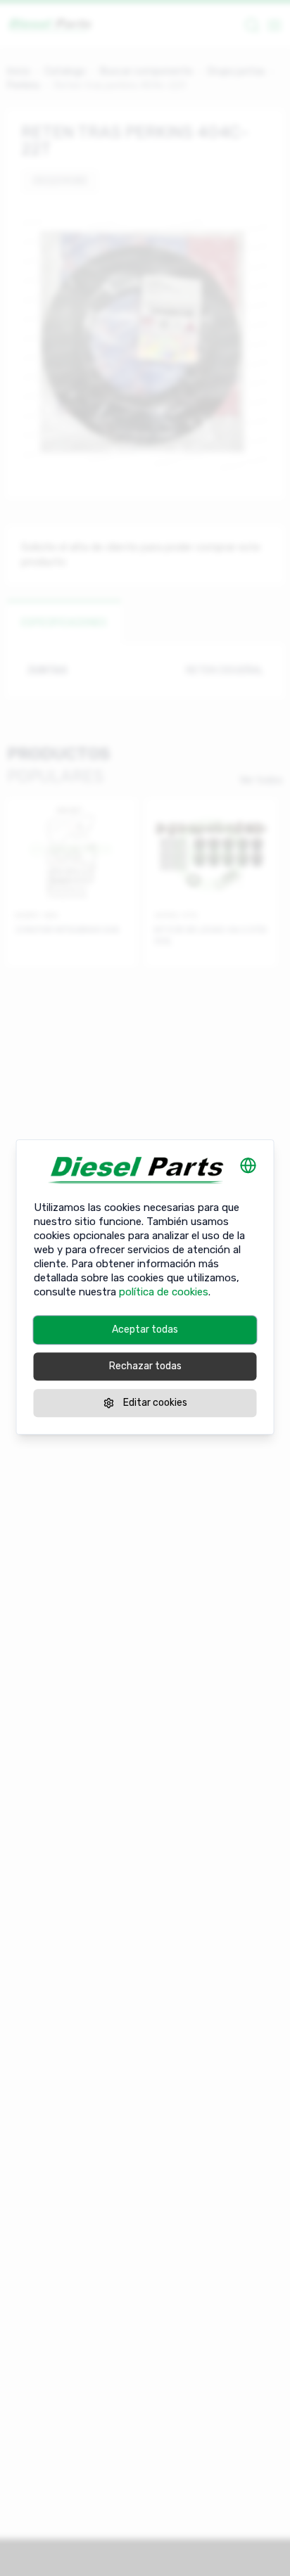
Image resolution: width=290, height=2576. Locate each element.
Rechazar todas (145, 1366)
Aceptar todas (145, 1329)
